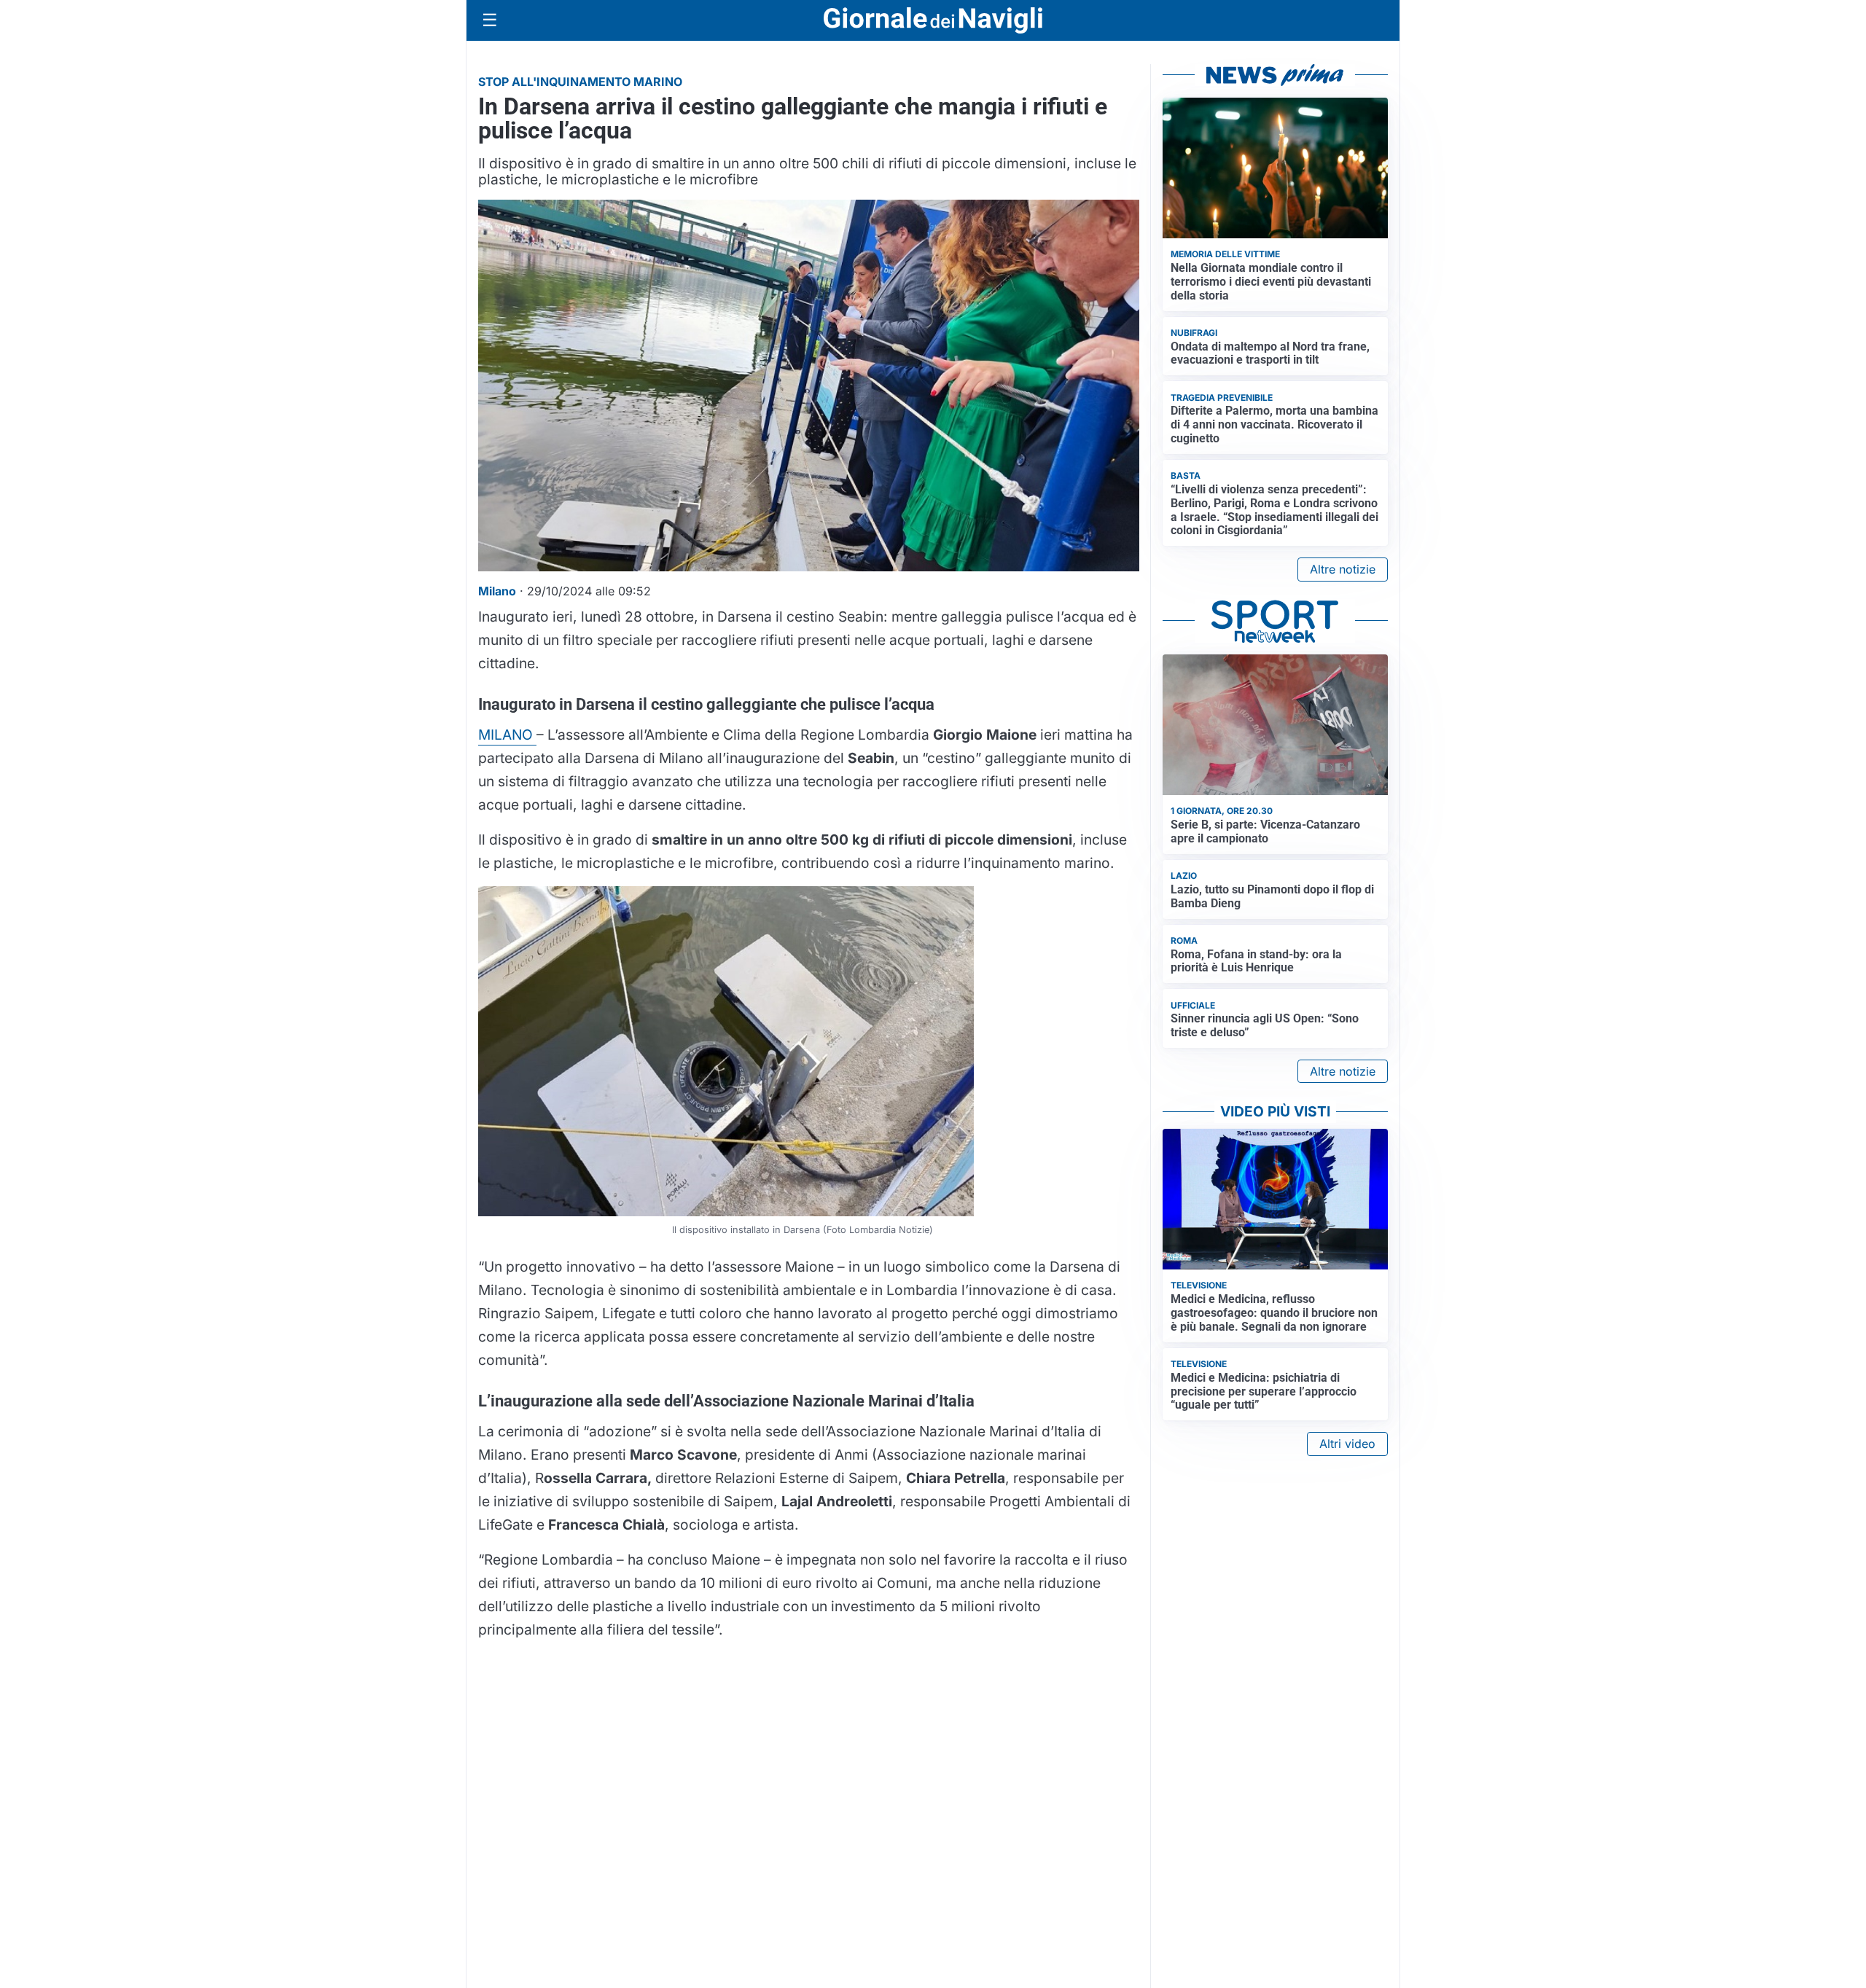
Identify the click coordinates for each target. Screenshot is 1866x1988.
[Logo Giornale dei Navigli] (933, 21)
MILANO (507, 735)
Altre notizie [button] (1343, 569)
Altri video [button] (1347, 1444)
